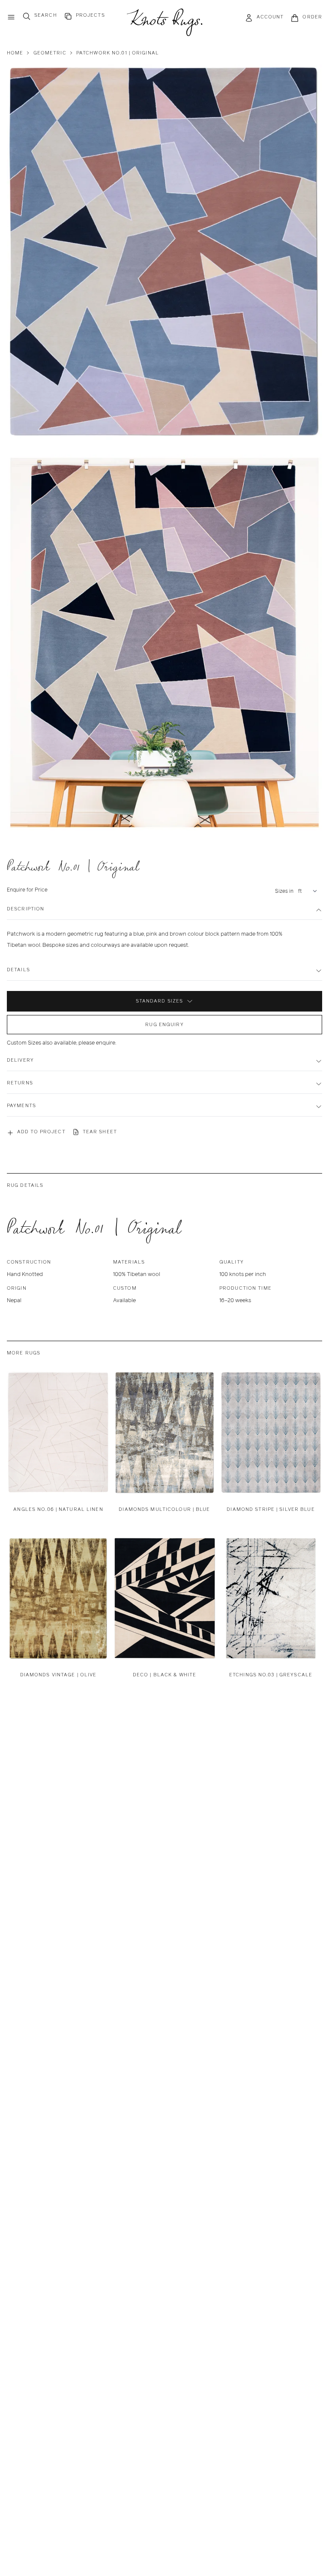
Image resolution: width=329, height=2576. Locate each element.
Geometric (50, 53)
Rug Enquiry (164, 1024)
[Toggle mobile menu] (11, 17)
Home (15, 53)
